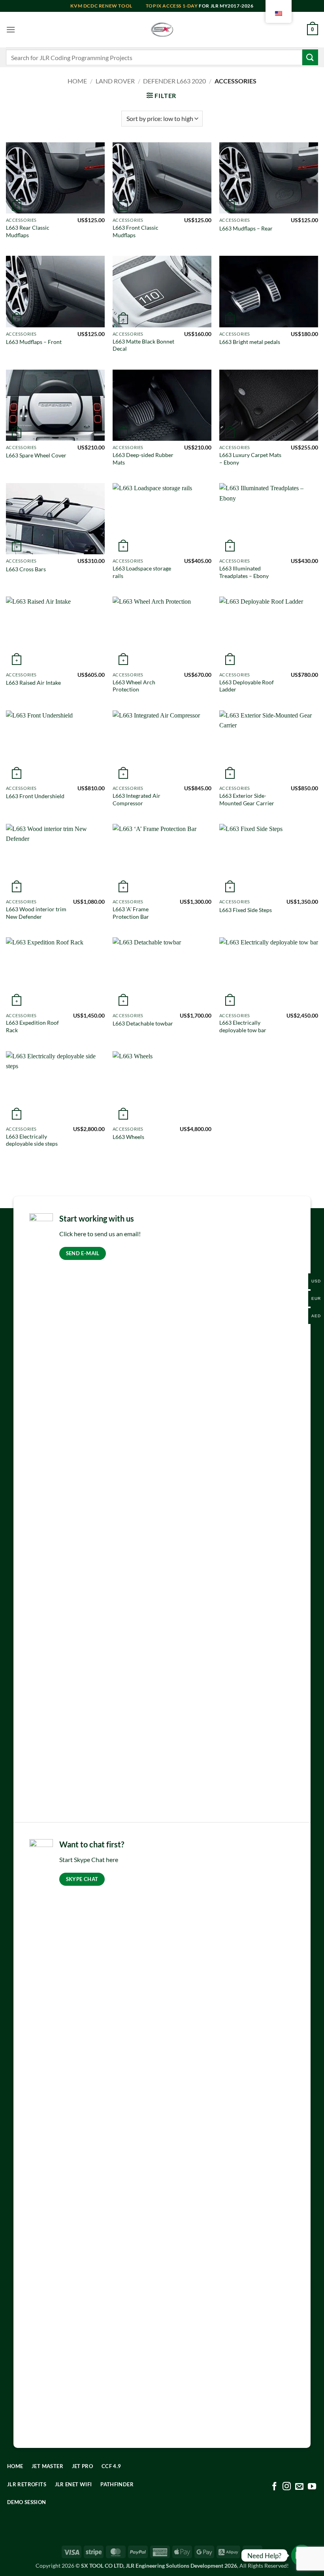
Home (77, 81)
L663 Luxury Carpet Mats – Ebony (250, 459)
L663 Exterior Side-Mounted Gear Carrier (247, 799)
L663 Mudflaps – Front (34, 342)
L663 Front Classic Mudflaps (136, 231)
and (108, 6)
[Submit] (310, 57)
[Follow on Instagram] (287, 2487)
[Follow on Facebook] (274, 2487)
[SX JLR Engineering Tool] (162, 30)
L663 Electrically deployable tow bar (243, 1026)
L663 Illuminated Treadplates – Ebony (244, 572)
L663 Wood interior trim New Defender (36, 913)
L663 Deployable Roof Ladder (247, 686)
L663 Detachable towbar (143, 1023)
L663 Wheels (128, 1137)
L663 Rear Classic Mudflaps (28, 231)
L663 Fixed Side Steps (246, 910)
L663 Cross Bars (26, 569)
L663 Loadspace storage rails (142, 572)
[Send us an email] (299, 2487)
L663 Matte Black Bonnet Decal (143, 345)
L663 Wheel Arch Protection (134, 686)
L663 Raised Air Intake (33, 683)
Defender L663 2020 (174, 81)
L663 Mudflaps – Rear (246, 228)
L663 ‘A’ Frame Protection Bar (131, 913)
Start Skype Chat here (89, 1859)
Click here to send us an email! (100, 1234)
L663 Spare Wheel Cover (36, 455)
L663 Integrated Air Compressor (137, 799)
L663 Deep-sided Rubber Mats (143, 459)
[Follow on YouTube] (312, 2487)
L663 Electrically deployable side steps (32, 1140)
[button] (11, 29)
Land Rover (115, 81)
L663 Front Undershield (35, 796)
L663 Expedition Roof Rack (32, 1026)
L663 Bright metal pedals (250, 342)
